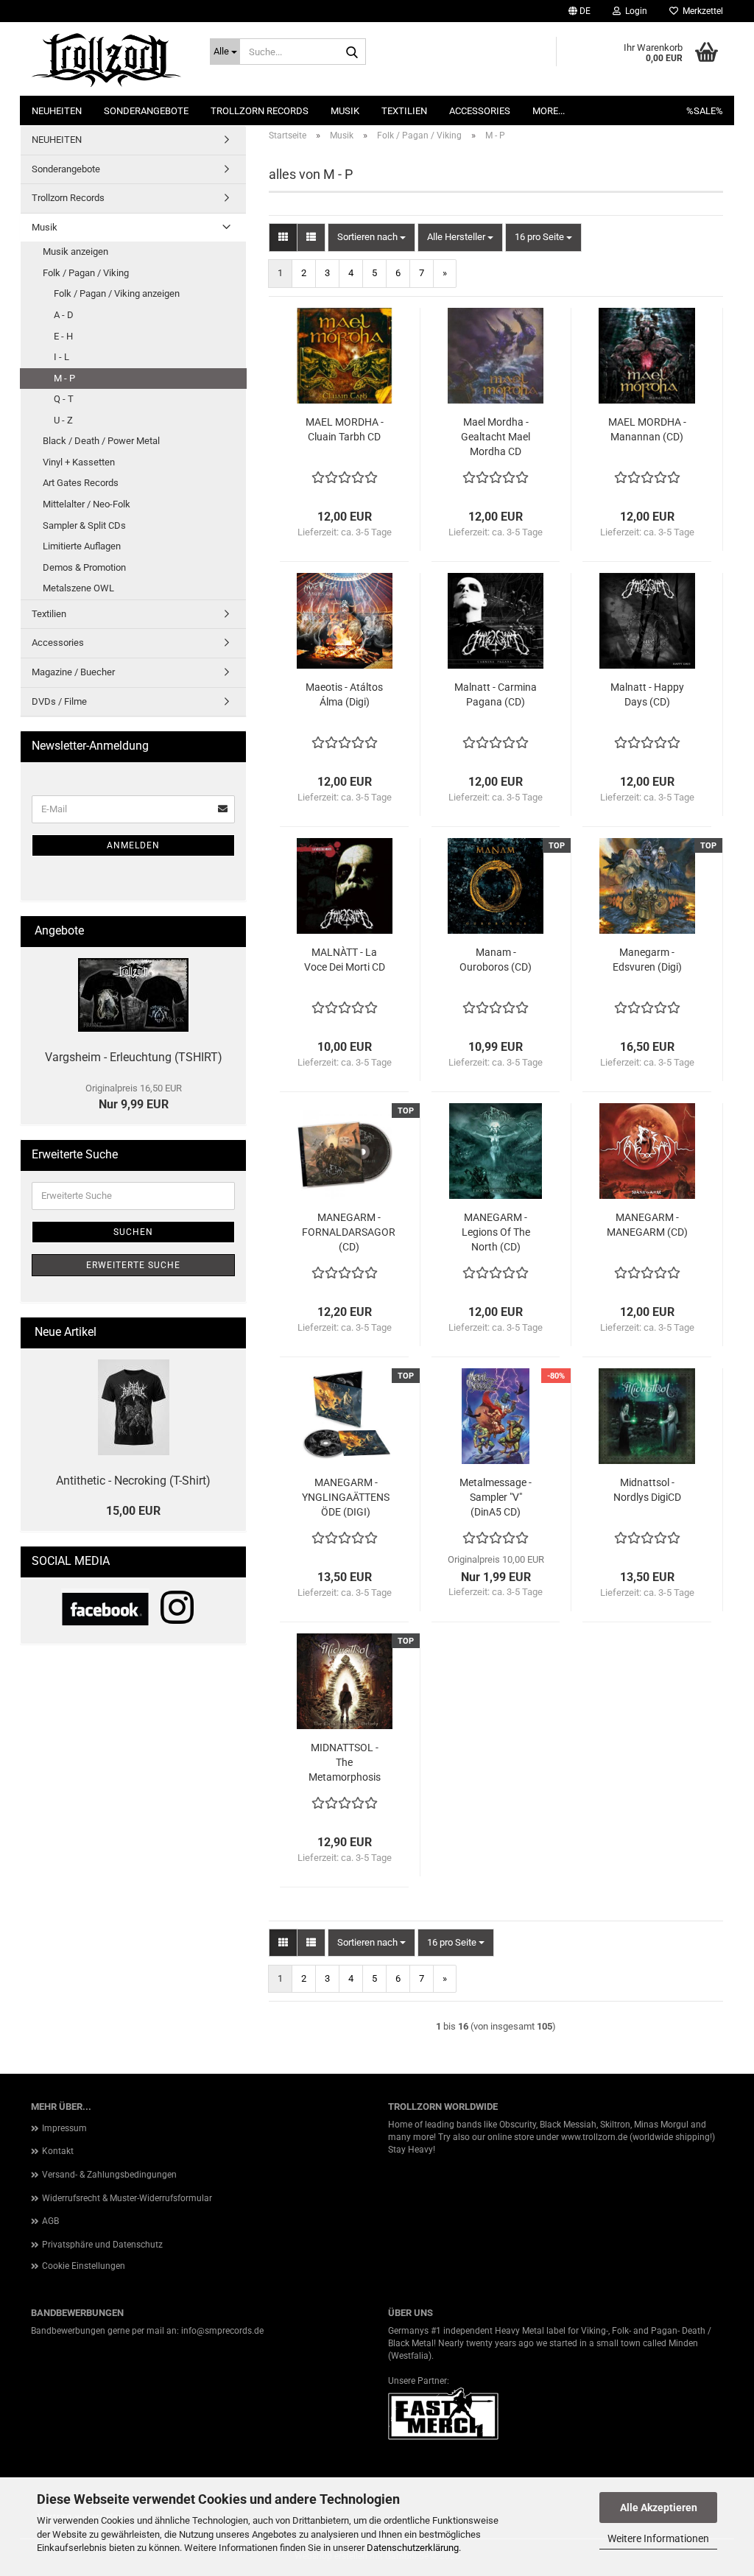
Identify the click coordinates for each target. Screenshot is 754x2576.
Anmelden (133, 845)
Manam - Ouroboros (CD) (496, 960)
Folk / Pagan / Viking (86, 273)
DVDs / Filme (59, 701)
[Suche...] (352, 52)
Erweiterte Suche (133, 1265)
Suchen (133, 1232)
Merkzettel (701, 11)
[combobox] (371, 237)
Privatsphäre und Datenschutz (102, 2245)
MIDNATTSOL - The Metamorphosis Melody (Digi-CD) (344, 1763)
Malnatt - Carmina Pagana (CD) (496, 694)
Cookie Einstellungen (84, 2266)
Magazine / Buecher (73, 672)
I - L (61, 357)
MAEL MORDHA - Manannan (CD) (647, 429)
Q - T (64, 399)
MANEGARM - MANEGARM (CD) (647, 1225)
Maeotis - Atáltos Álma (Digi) (344, 694)
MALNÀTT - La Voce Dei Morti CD (345, 960)
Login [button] (634, 11)
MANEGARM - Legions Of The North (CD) (496, 1232)
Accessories (480, 111)
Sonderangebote (146, 111)
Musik (345, 111)
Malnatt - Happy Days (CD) (647, 694)
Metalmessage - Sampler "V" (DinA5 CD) (496, 1497)
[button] (579, 11)
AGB (50, 2221)
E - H (63, 336)
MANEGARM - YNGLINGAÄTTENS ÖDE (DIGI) (346, 1497)
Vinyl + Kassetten (79, 462)
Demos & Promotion (84, 567)
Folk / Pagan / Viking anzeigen (117, 293)
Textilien (404, 111)
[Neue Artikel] (229, 1333)
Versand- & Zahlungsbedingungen (109, 2175)
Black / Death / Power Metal (101, 441)
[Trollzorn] (109, 59)
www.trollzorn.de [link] (594, 2137)
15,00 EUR (133, 1511)
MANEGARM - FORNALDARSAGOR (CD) (349, 1232)
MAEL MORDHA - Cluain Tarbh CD (345, 429)
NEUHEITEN (57, 111)
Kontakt (58, 2151)
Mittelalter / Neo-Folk (87, 504)
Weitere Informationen (658, 2538)
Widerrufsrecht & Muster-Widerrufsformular (127, 2198)
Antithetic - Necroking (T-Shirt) (133, 1481)
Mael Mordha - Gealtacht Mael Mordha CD (496, 437)
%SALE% (705, 111)
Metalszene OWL (78, 588)
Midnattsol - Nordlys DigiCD (647, 1490)
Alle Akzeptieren (659, 2508)
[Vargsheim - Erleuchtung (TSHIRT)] (133, 995)
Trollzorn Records (260, 111)
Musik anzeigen (75, 251)
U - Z (63, 420)
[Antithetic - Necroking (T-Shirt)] (134, 1407)
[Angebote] (229, 931)
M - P (64, 378)
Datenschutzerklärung (413, 2548)
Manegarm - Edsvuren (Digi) (647, 960)
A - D (64, 315)
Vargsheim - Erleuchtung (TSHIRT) (134, 1057)
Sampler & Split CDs (84, 525)
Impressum (64, 2128)
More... (549, 111)
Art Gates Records (81, 483)
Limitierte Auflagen (82, 546)
